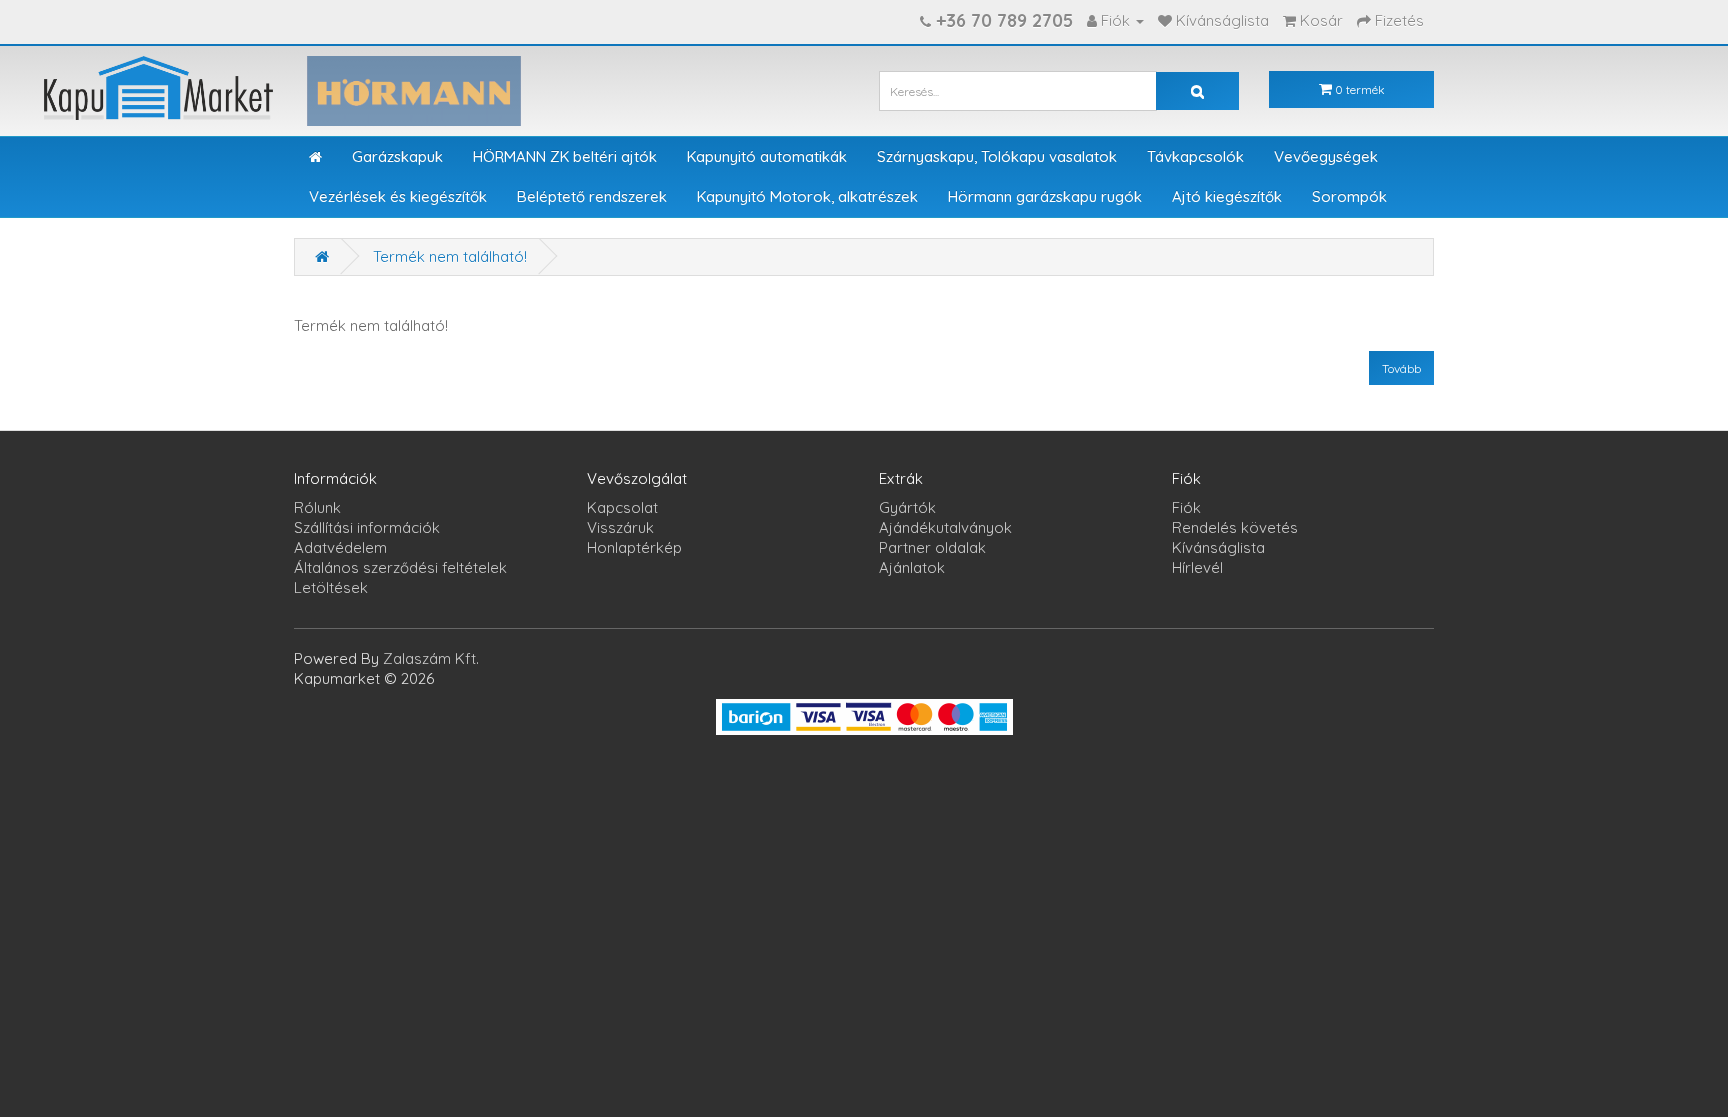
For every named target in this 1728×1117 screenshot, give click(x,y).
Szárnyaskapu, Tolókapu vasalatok (997, 156)
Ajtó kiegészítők (1227, 196)
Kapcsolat (622, 507)
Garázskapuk (397, 156)
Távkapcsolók (1195, 156)
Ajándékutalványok (945, 527)
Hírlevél (1197, 567)
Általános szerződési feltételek (400, 567)
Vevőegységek (1326, 156)
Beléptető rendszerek (592, 196)
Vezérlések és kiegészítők (398, 196)
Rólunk (317, 507)
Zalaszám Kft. (431, 658)
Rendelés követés (1235, 527)
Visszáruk (620, 527)
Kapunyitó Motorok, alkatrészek (807, 196)
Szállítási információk (367, 527)
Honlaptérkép (634, 547)
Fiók (1186, 507)
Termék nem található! (450, 256)
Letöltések (331, 587)
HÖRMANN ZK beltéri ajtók (565, 156)
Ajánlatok (912, 567)
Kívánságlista (1218, 547)
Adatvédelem (340, 547)
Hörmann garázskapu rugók (1045, 196)
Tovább (1401, 368)
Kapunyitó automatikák (767, 156)
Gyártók (907, 507)
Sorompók (1349, 196)
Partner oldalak (932, 547)
